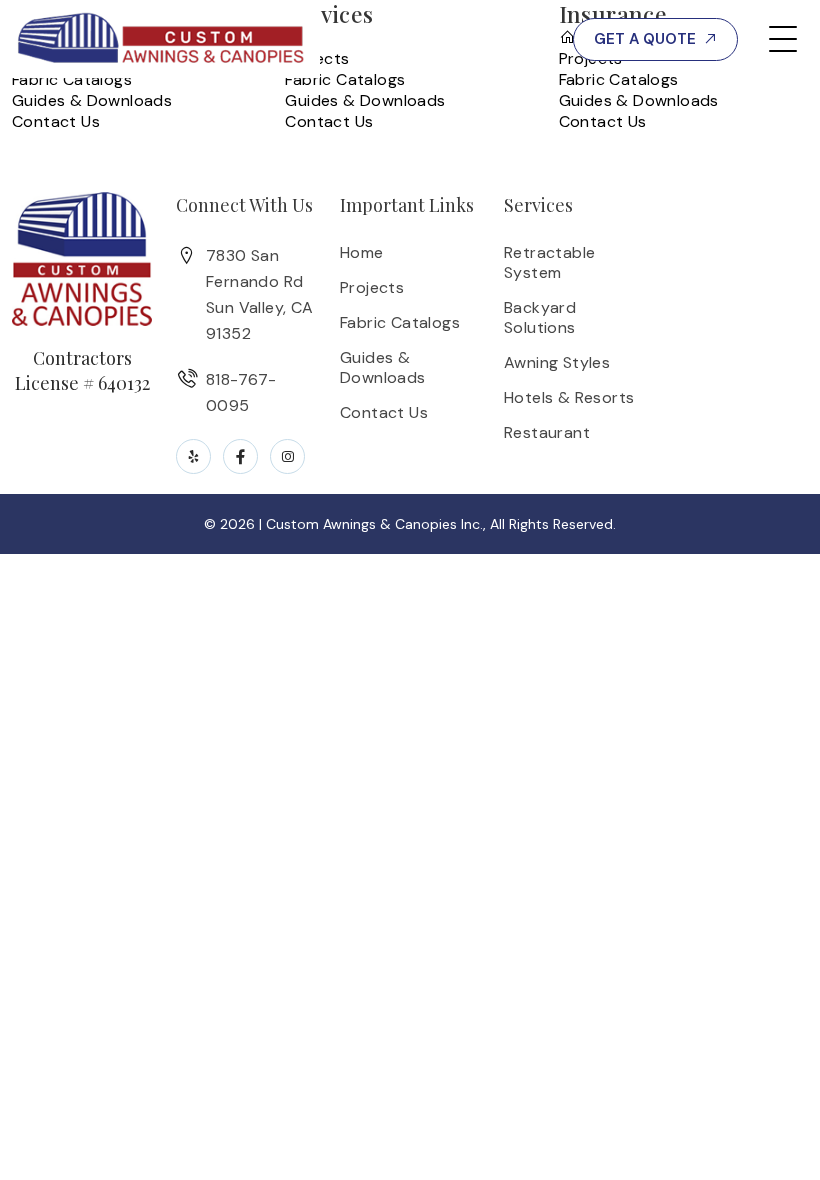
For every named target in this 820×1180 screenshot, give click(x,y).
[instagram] (287, 456)
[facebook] (240, 456)
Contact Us (56, 121)
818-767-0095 (475, 39)
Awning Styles (557, 362)
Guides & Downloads (92, 100)
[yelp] (193, 456)
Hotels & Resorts (569, 397)
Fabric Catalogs (72, 79)
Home (362, 252)
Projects (372, 287)
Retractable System (549, 262)
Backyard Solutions (540, 317)
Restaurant (547, 432)
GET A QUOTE (645, 39)
